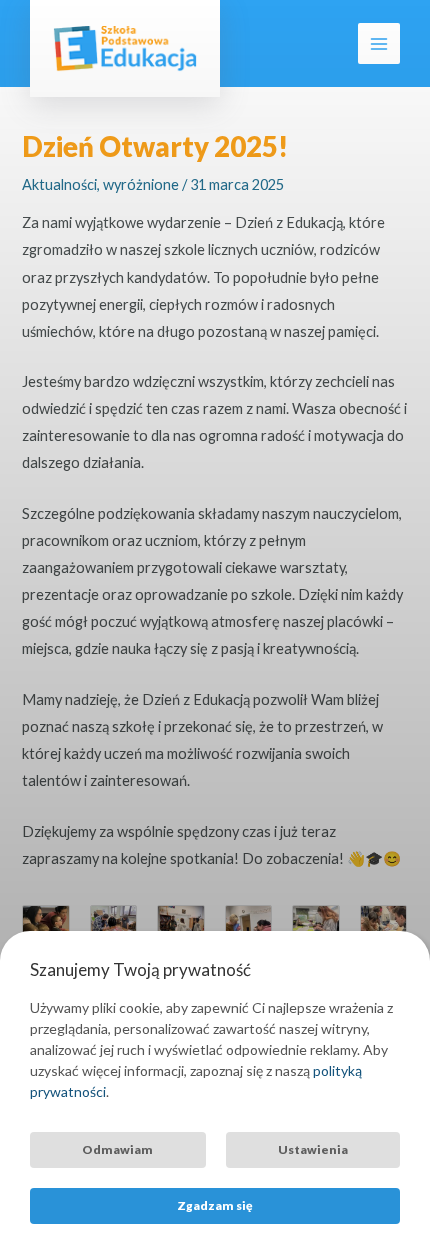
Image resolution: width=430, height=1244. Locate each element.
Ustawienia (313, 1149)
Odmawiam (117, 1149)
